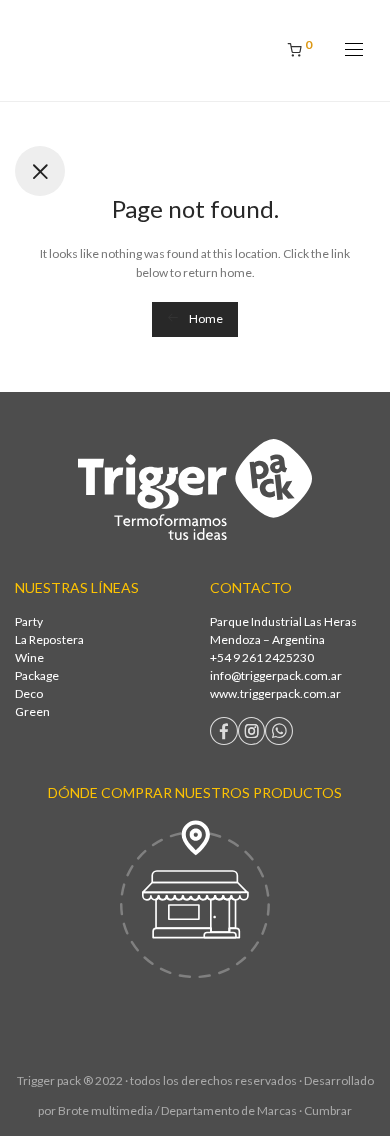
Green (32, 711)
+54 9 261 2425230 (262, 657)
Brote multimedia (105, 1110)
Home (205, 318)
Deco (29, 693)
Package (37, 675)
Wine (29, 657)
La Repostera (49, 639)
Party (29, 621)
